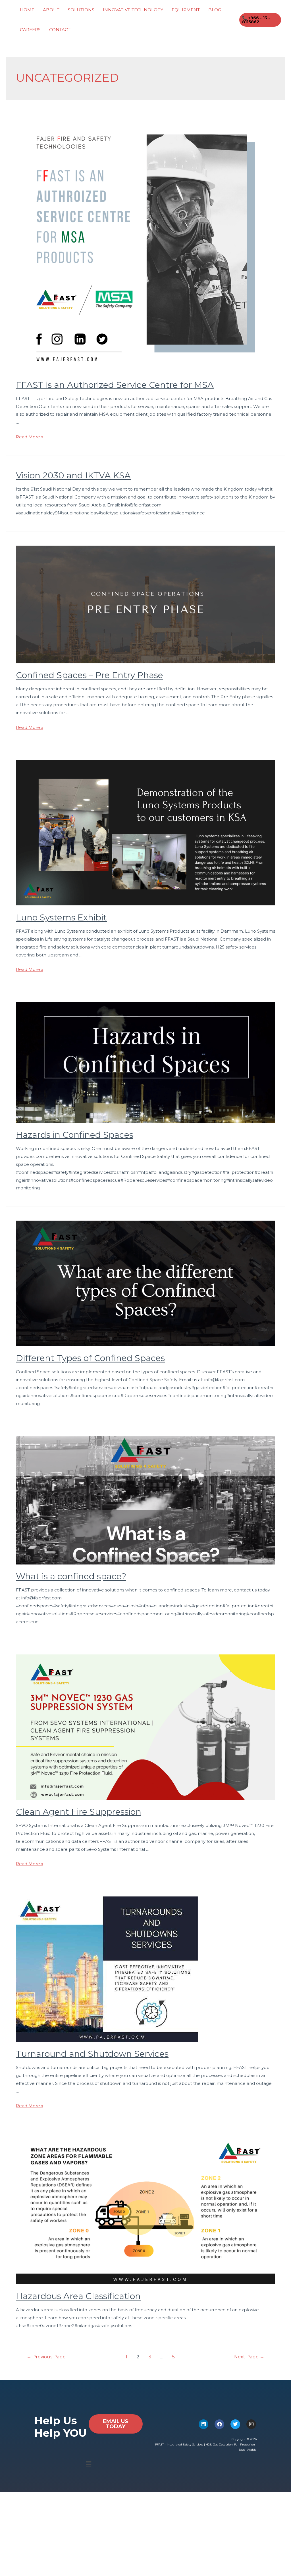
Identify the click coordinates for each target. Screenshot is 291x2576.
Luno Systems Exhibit (61, 917)
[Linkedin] (203, 2424)
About (51, 10)
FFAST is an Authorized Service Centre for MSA (115, 385)
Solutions (81, 10)
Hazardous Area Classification (78, 2296)
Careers (30, 30)
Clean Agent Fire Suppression (79, 1812)
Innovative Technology (133, 10)
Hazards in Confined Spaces (75, 1135)
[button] (88, 2464)
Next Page (249, 2357)
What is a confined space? (71, 1576)
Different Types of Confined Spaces (90, 1358)
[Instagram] (251, 2424)
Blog (215, 10)
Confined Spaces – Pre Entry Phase (90, 675)
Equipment (186, 10)
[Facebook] (219, 2424)
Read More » (30, 437)
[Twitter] (235, 2424)
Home (27, 10)
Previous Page (46, 2357)
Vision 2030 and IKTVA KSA (73, 475)
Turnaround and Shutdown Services (92, 2054)
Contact (60, 30)
